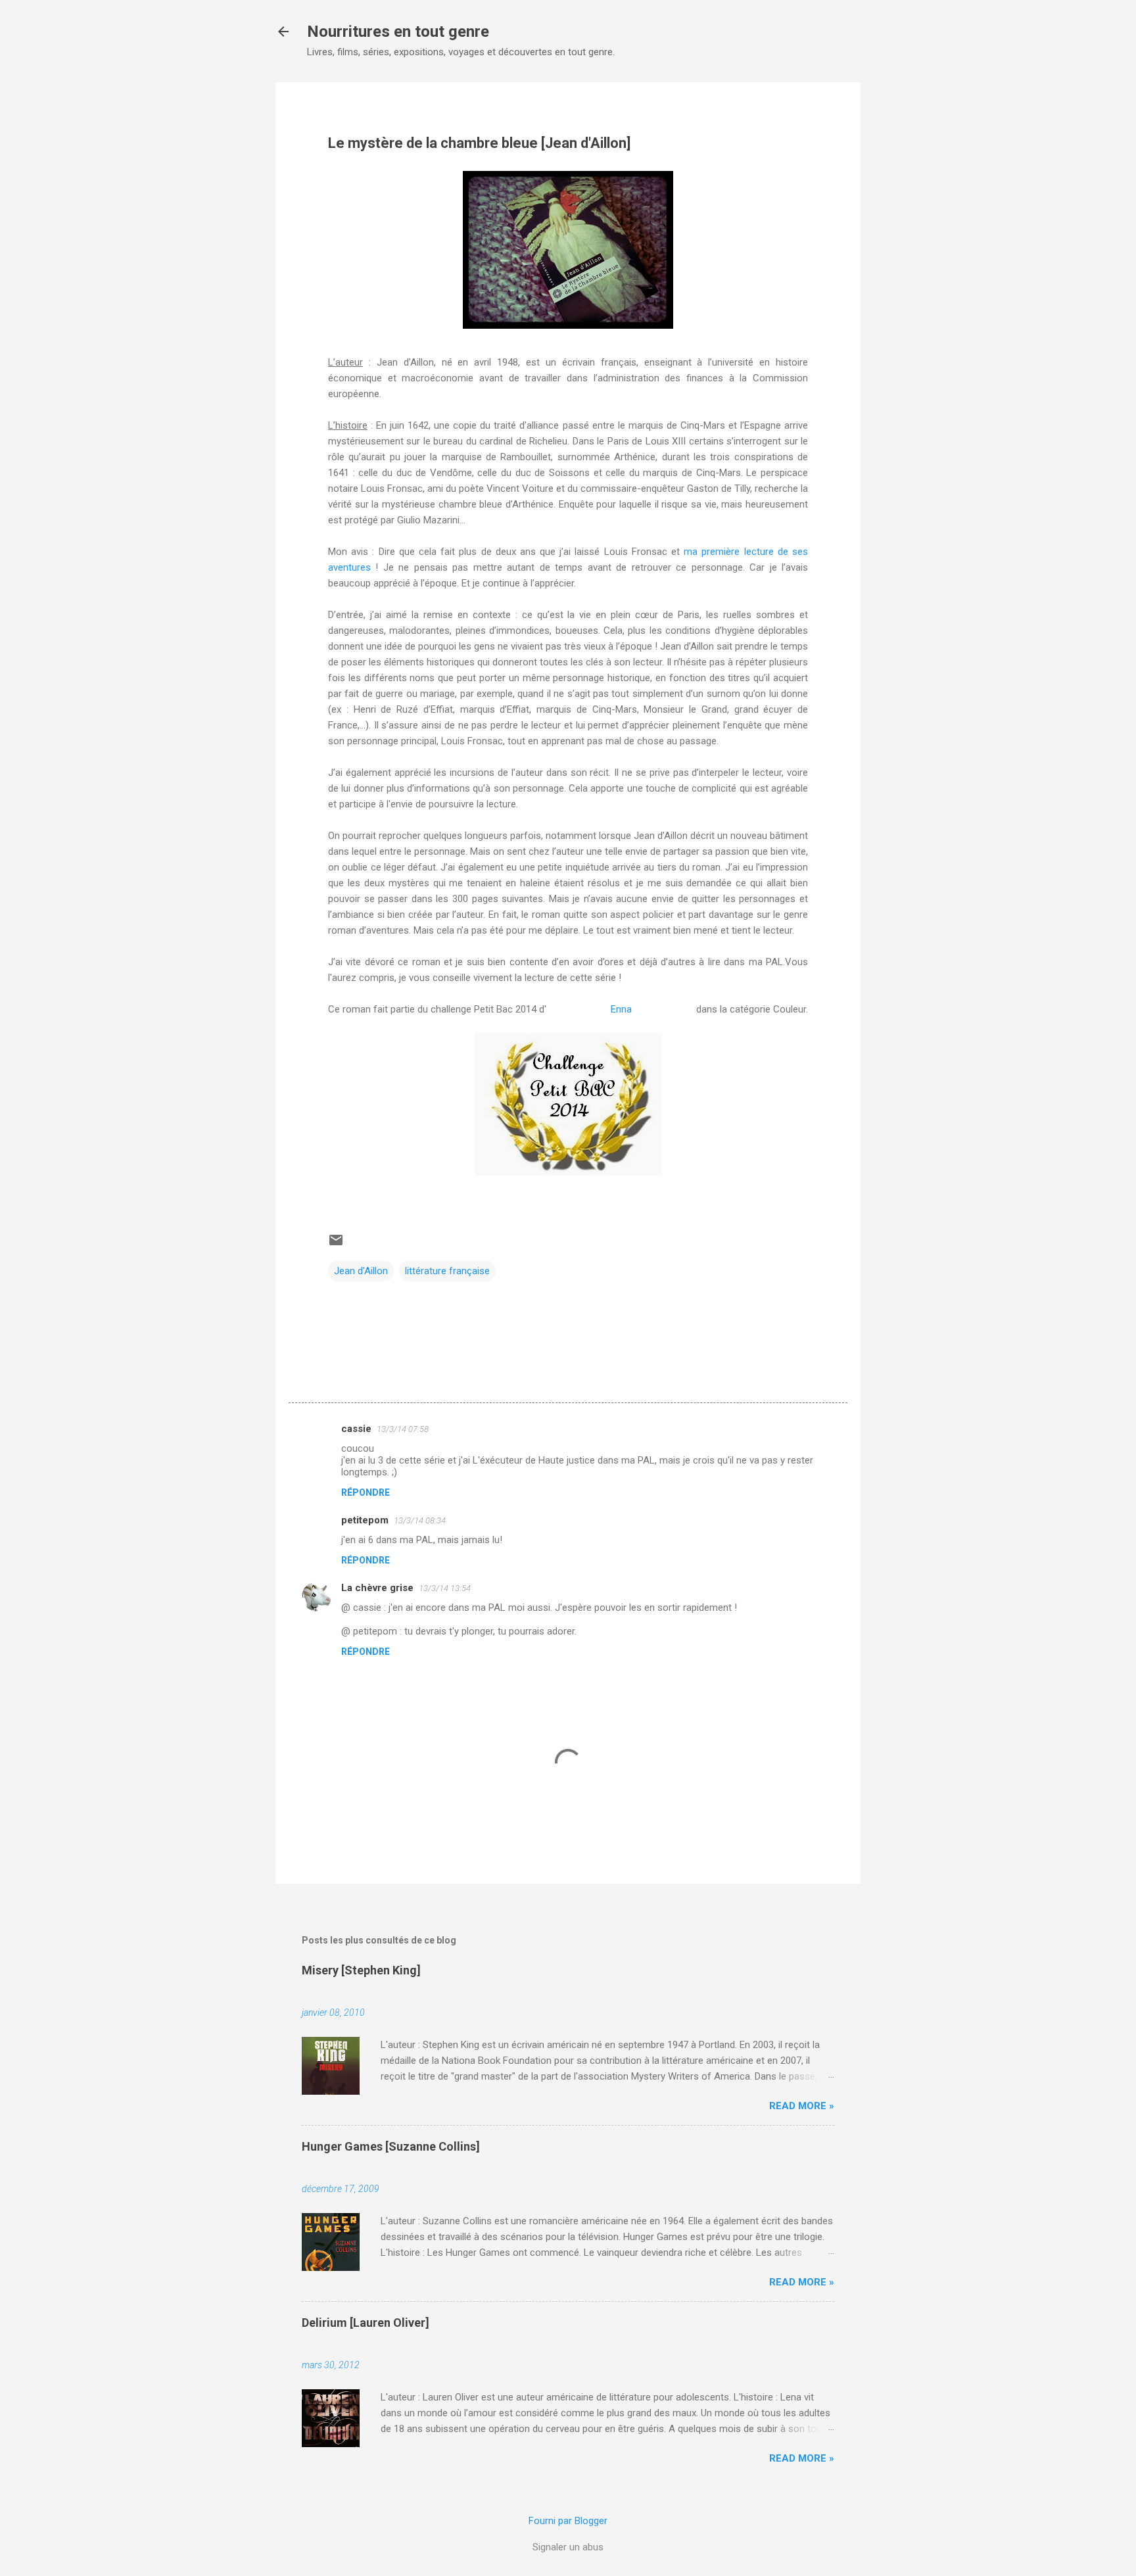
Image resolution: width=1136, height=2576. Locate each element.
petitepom (365, 1520)
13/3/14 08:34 (420, 1520)
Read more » (802, 2106)
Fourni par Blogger (568, 2521)
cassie (356, 1429)
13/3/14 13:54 (445, 1588)
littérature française (447, 1271)
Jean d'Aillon (361, 1271)
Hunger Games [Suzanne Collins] (391, 2146)
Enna (621, 1009)
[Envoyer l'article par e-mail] (336, 1245)
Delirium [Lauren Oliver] (366, 2323)
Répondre (366, 1492)
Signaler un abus (568, 2547)
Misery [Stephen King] (361, 1970)
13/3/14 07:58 (403, 1429)
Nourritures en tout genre (398, 32)
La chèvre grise (377, 1588)
